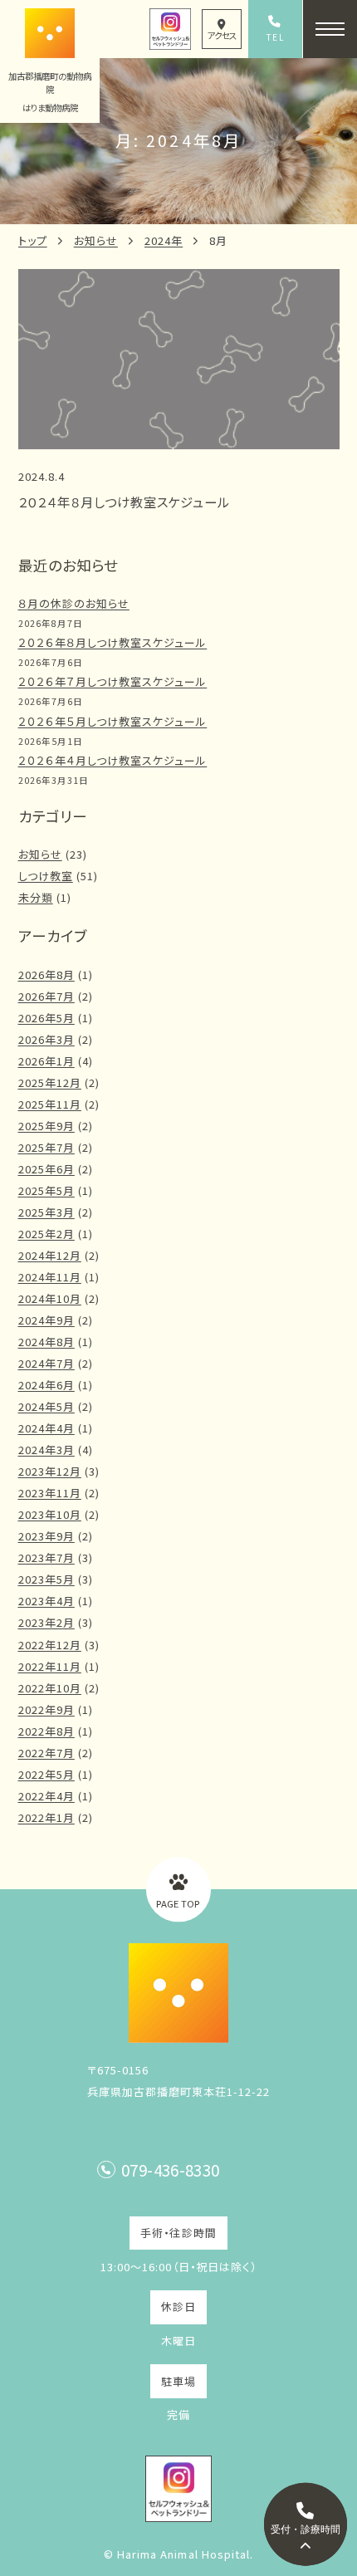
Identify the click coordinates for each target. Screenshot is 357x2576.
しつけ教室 (46, 876)
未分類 (36, 897)
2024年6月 (46, 1385)
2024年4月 (46, 1428)
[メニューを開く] (330, 29)
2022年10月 (50, 1688)
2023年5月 (46, 1579)
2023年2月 (46, 1622)
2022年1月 (46, 1817)
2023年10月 (50, 1514)
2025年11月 (50, 1104)
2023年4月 (46, 1601)
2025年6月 (46, 1169)
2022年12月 (50, 1645)
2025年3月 (46, 1212)
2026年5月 (46, 1018)
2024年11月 (50, 1277)
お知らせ (96, 240)
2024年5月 (46, 1406)
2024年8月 (46, 1342)
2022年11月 (50, 1666)
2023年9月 (46, 1536)
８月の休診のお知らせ (74, 603)
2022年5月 (46, 1774)
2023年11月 (50, 1493)
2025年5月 (46, 1190)
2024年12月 (50, 1255)
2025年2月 (46, 1234)
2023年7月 (46, 1557)
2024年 (164, 240)
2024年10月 (50, 1298)
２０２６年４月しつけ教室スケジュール (113, 760)
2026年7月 (46, 996)
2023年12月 (50, 1471)
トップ (33, 240)
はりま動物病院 (50, 108)
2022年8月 (46, 1731)
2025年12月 (50, 1082)
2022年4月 (46, 1796)
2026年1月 (46, 1061)
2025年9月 (46, 1126)
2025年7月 (46, 1147)
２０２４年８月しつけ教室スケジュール (125, 502)
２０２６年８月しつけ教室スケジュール (113, 642)
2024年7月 (46, 1363)
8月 (218, 240)
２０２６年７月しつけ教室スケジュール (113, 681)
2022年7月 (46, 1753)
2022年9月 (46, 1709)
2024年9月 (46, 1320)
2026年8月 (46, 975)
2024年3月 (46, 1450)
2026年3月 (46, 1039)
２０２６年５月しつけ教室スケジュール (113, 721)
